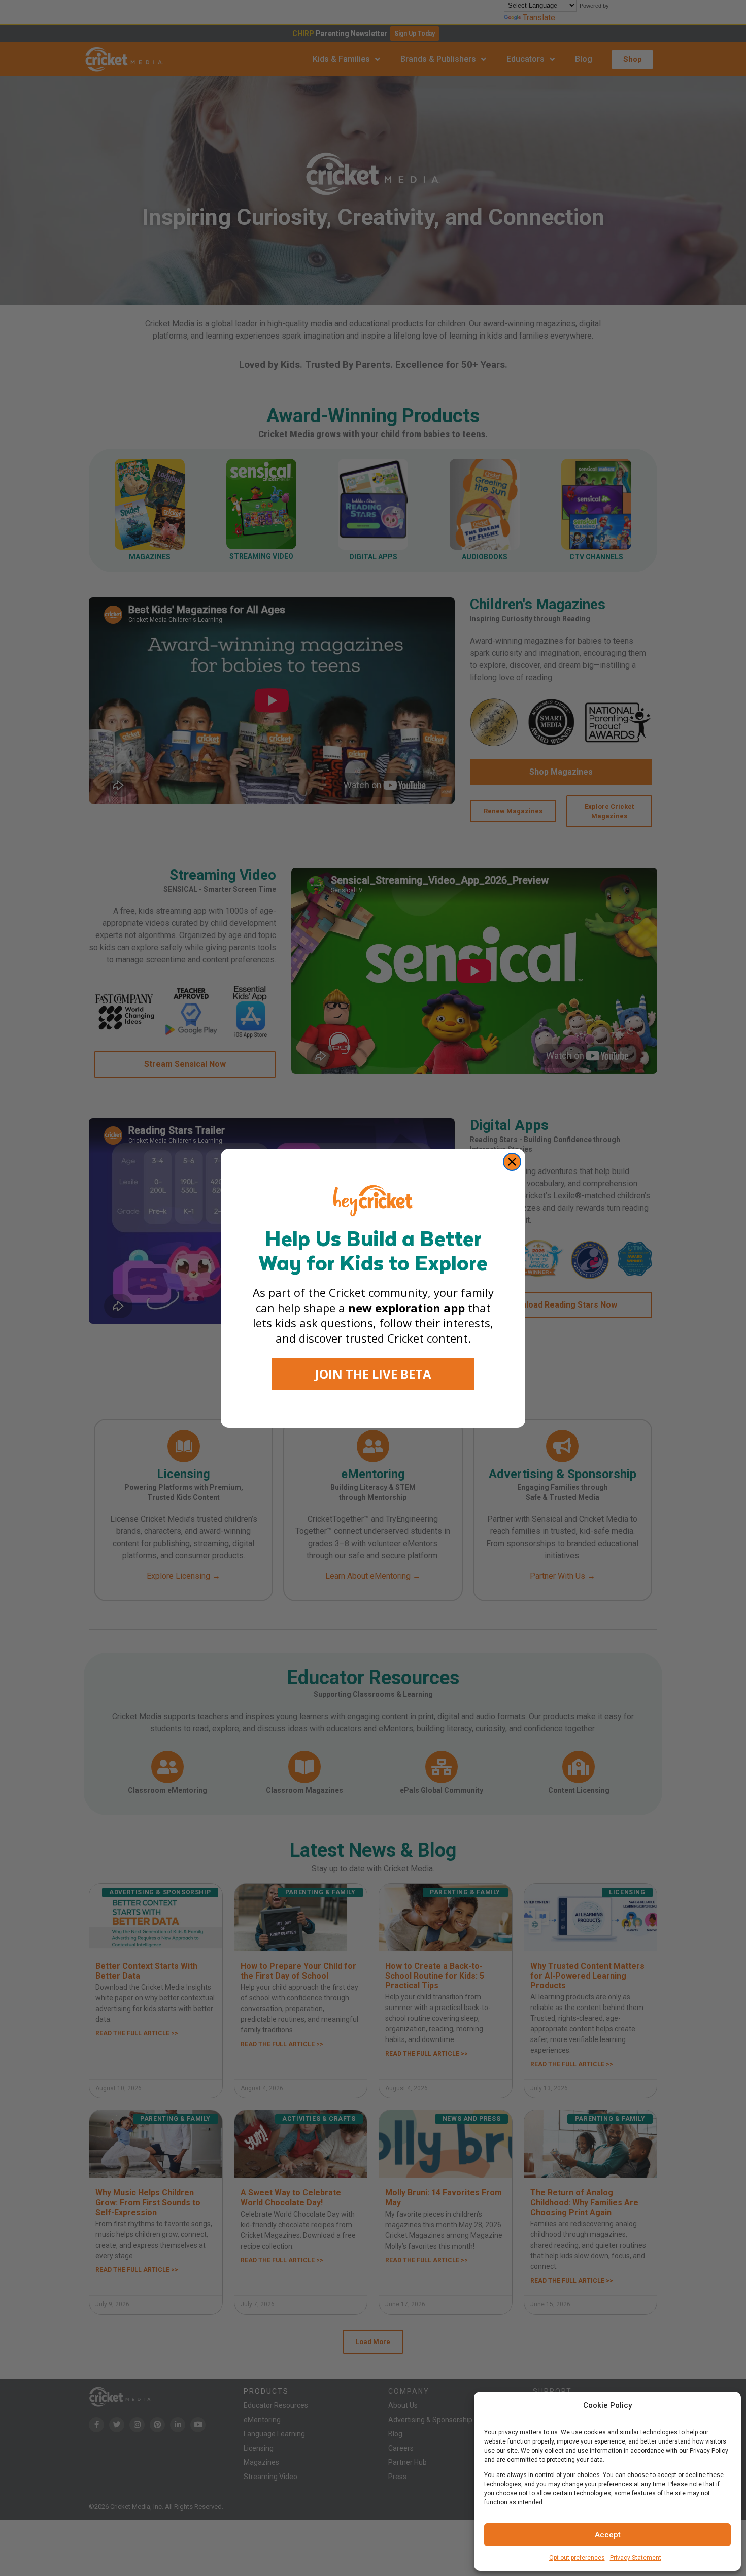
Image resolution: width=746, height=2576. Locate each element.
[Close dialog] (512, 1162)
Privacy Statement (636, 2558)
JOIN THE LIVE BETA (373, 1374)
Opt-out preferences (577, 2558)
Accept (608, 2535)
